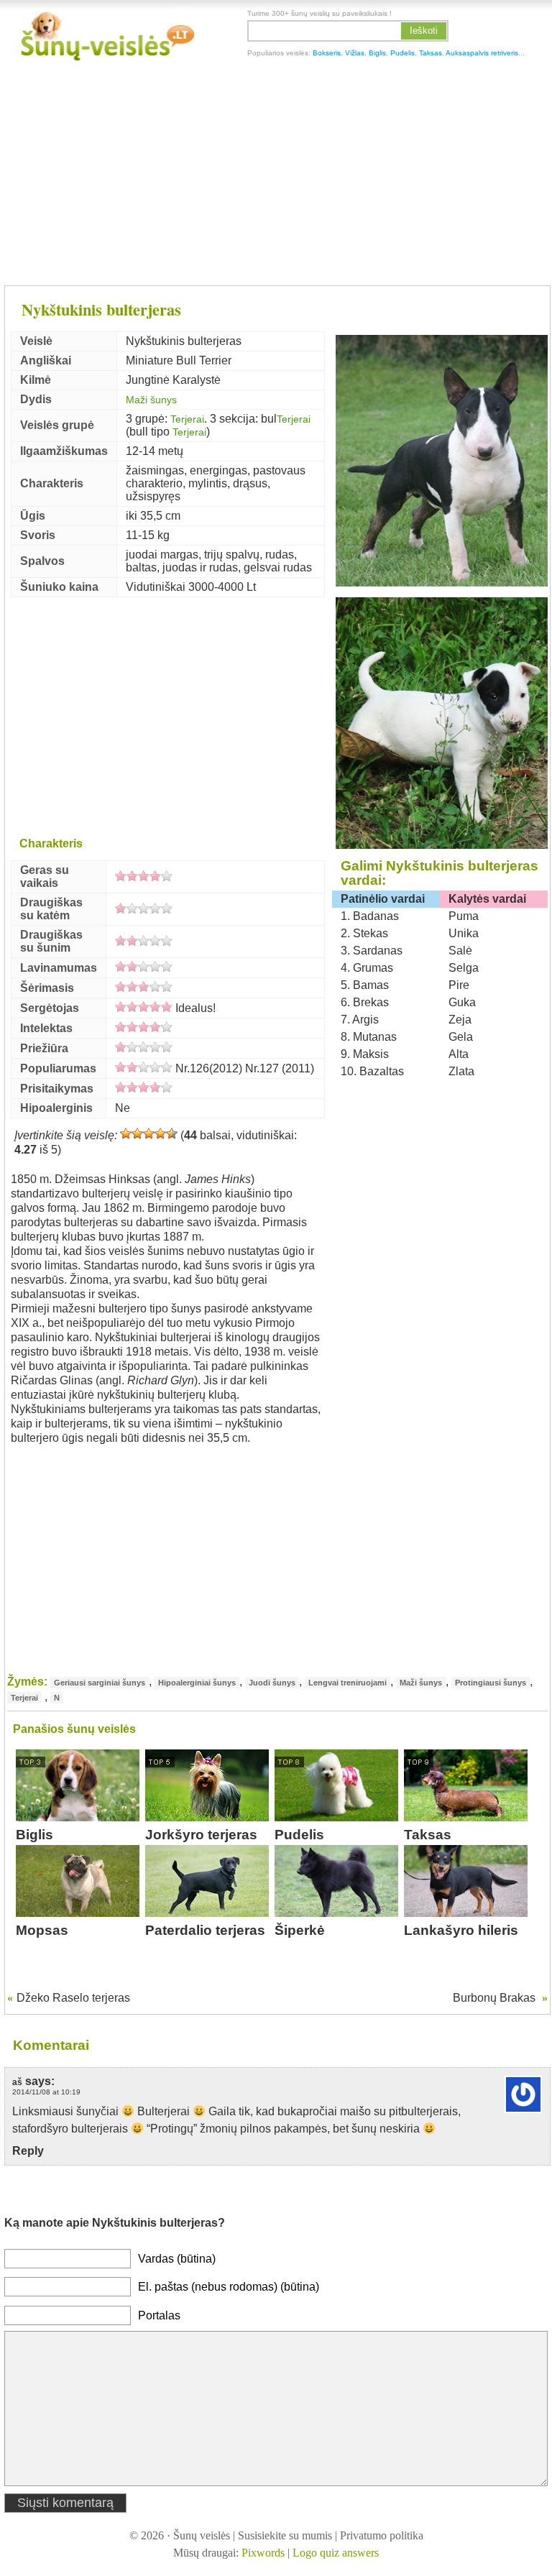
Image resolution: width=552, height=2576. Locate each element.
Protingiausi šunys (491, 1683)
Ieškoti (424, 31)
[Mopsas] (78, 1913)
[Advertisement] (276, 176)
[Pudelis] (336, 1817)
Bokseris (327, 53)
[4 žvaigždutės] (160, 1133)
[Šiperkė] (336, 1913)
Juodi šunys (272, 1683)
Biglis (377, 53)
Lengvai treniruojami (348, 1683)
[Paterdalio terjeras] (207, 1913)
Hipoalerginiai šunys (197, 1683)
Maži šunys (151, 400)
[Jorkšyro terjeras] (207, 1817)
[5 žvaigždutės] (172, 1133)
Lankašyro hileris (461, 1930)
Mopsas (42, 1930)
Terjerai (187, 419)
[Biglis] (78, 1817)
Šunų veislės (202, 2535)
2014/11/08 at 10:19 (46, 2092)
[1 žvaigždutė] (126, 1133)
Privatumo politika (382, 2535)
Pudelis (402, 53)
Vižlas (355, 53)
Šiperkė (300, 1930)
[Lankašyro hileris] (466, 1913)
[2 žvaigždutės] (137, 1133)
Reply (28, 2151)
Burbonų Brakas (494, 1998)
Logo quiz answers (336, 2553)
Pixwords (263, 2553)
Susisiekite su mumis (285, 2535)
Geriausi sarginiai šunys (100, 1683)
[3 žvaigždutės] (149, 1133)
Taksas (431, 53)
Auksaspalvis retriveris (482, 53)
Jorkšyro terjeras (201, 1835)
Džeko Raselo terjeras (73, 1998)
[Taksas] (466, 1817)
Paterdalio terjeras (205, 1930)
